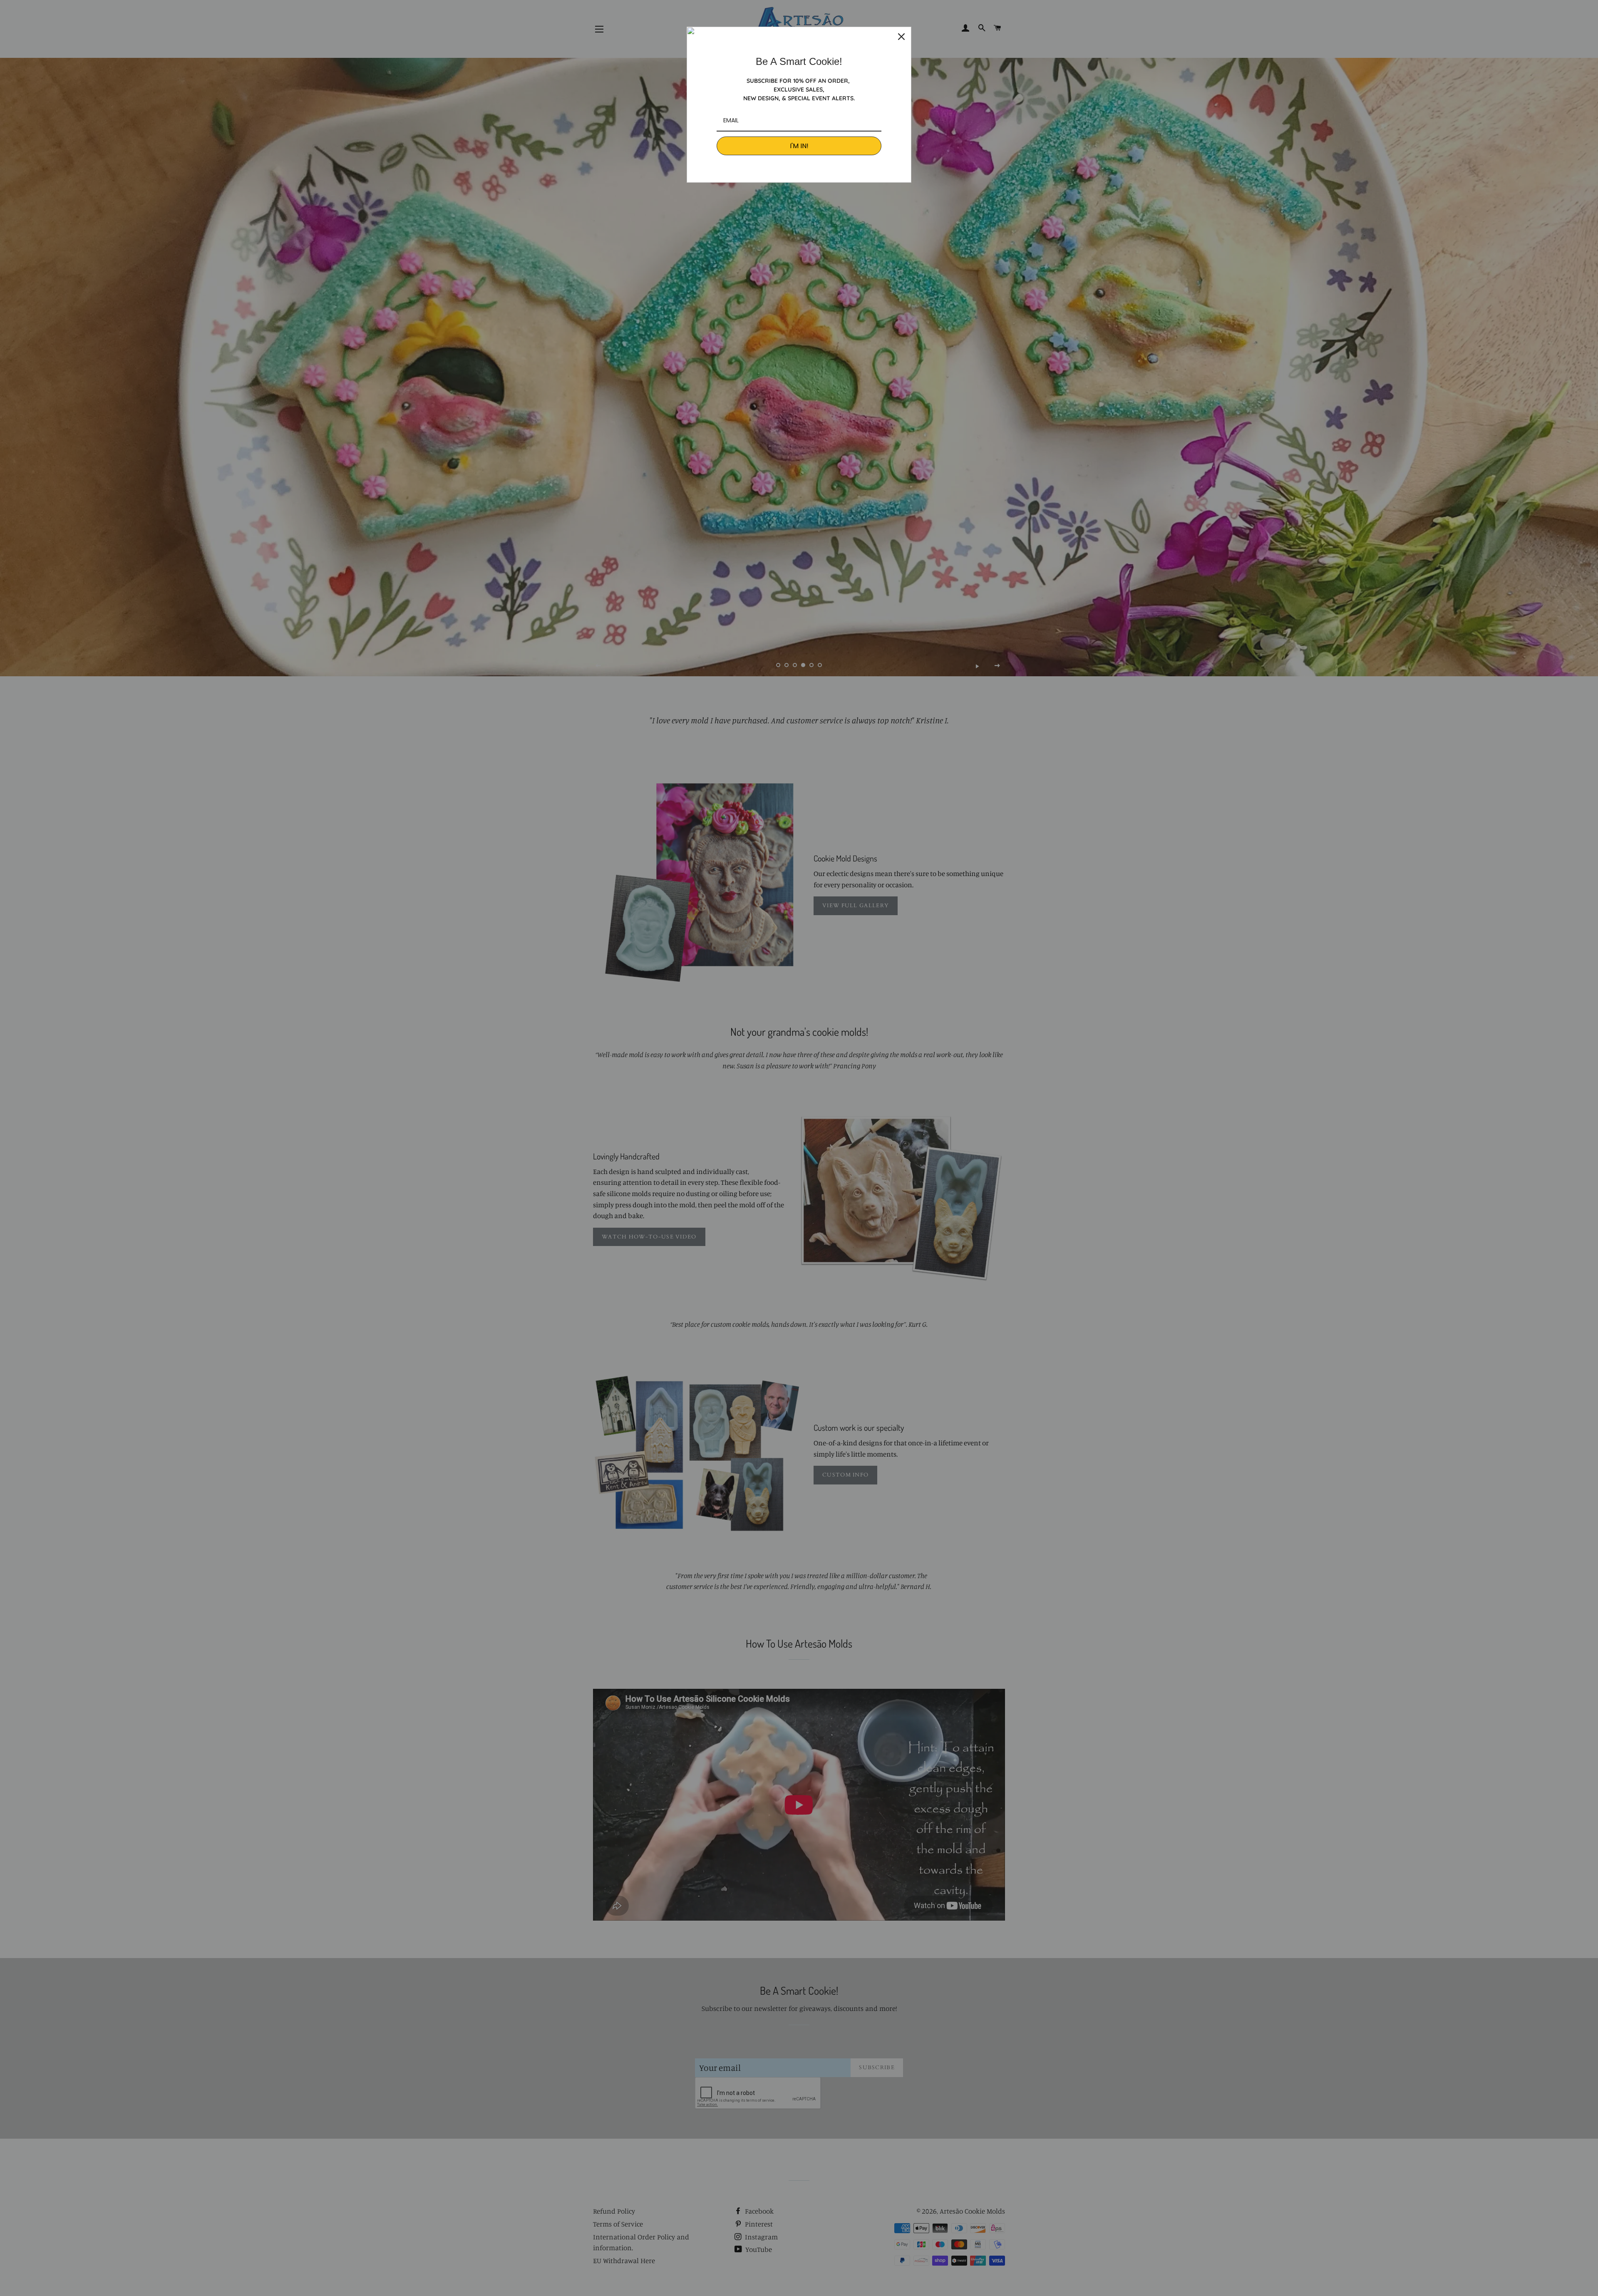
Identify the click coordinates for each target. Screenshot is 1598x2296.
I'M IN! (799, 146)
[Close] (901, 37)
